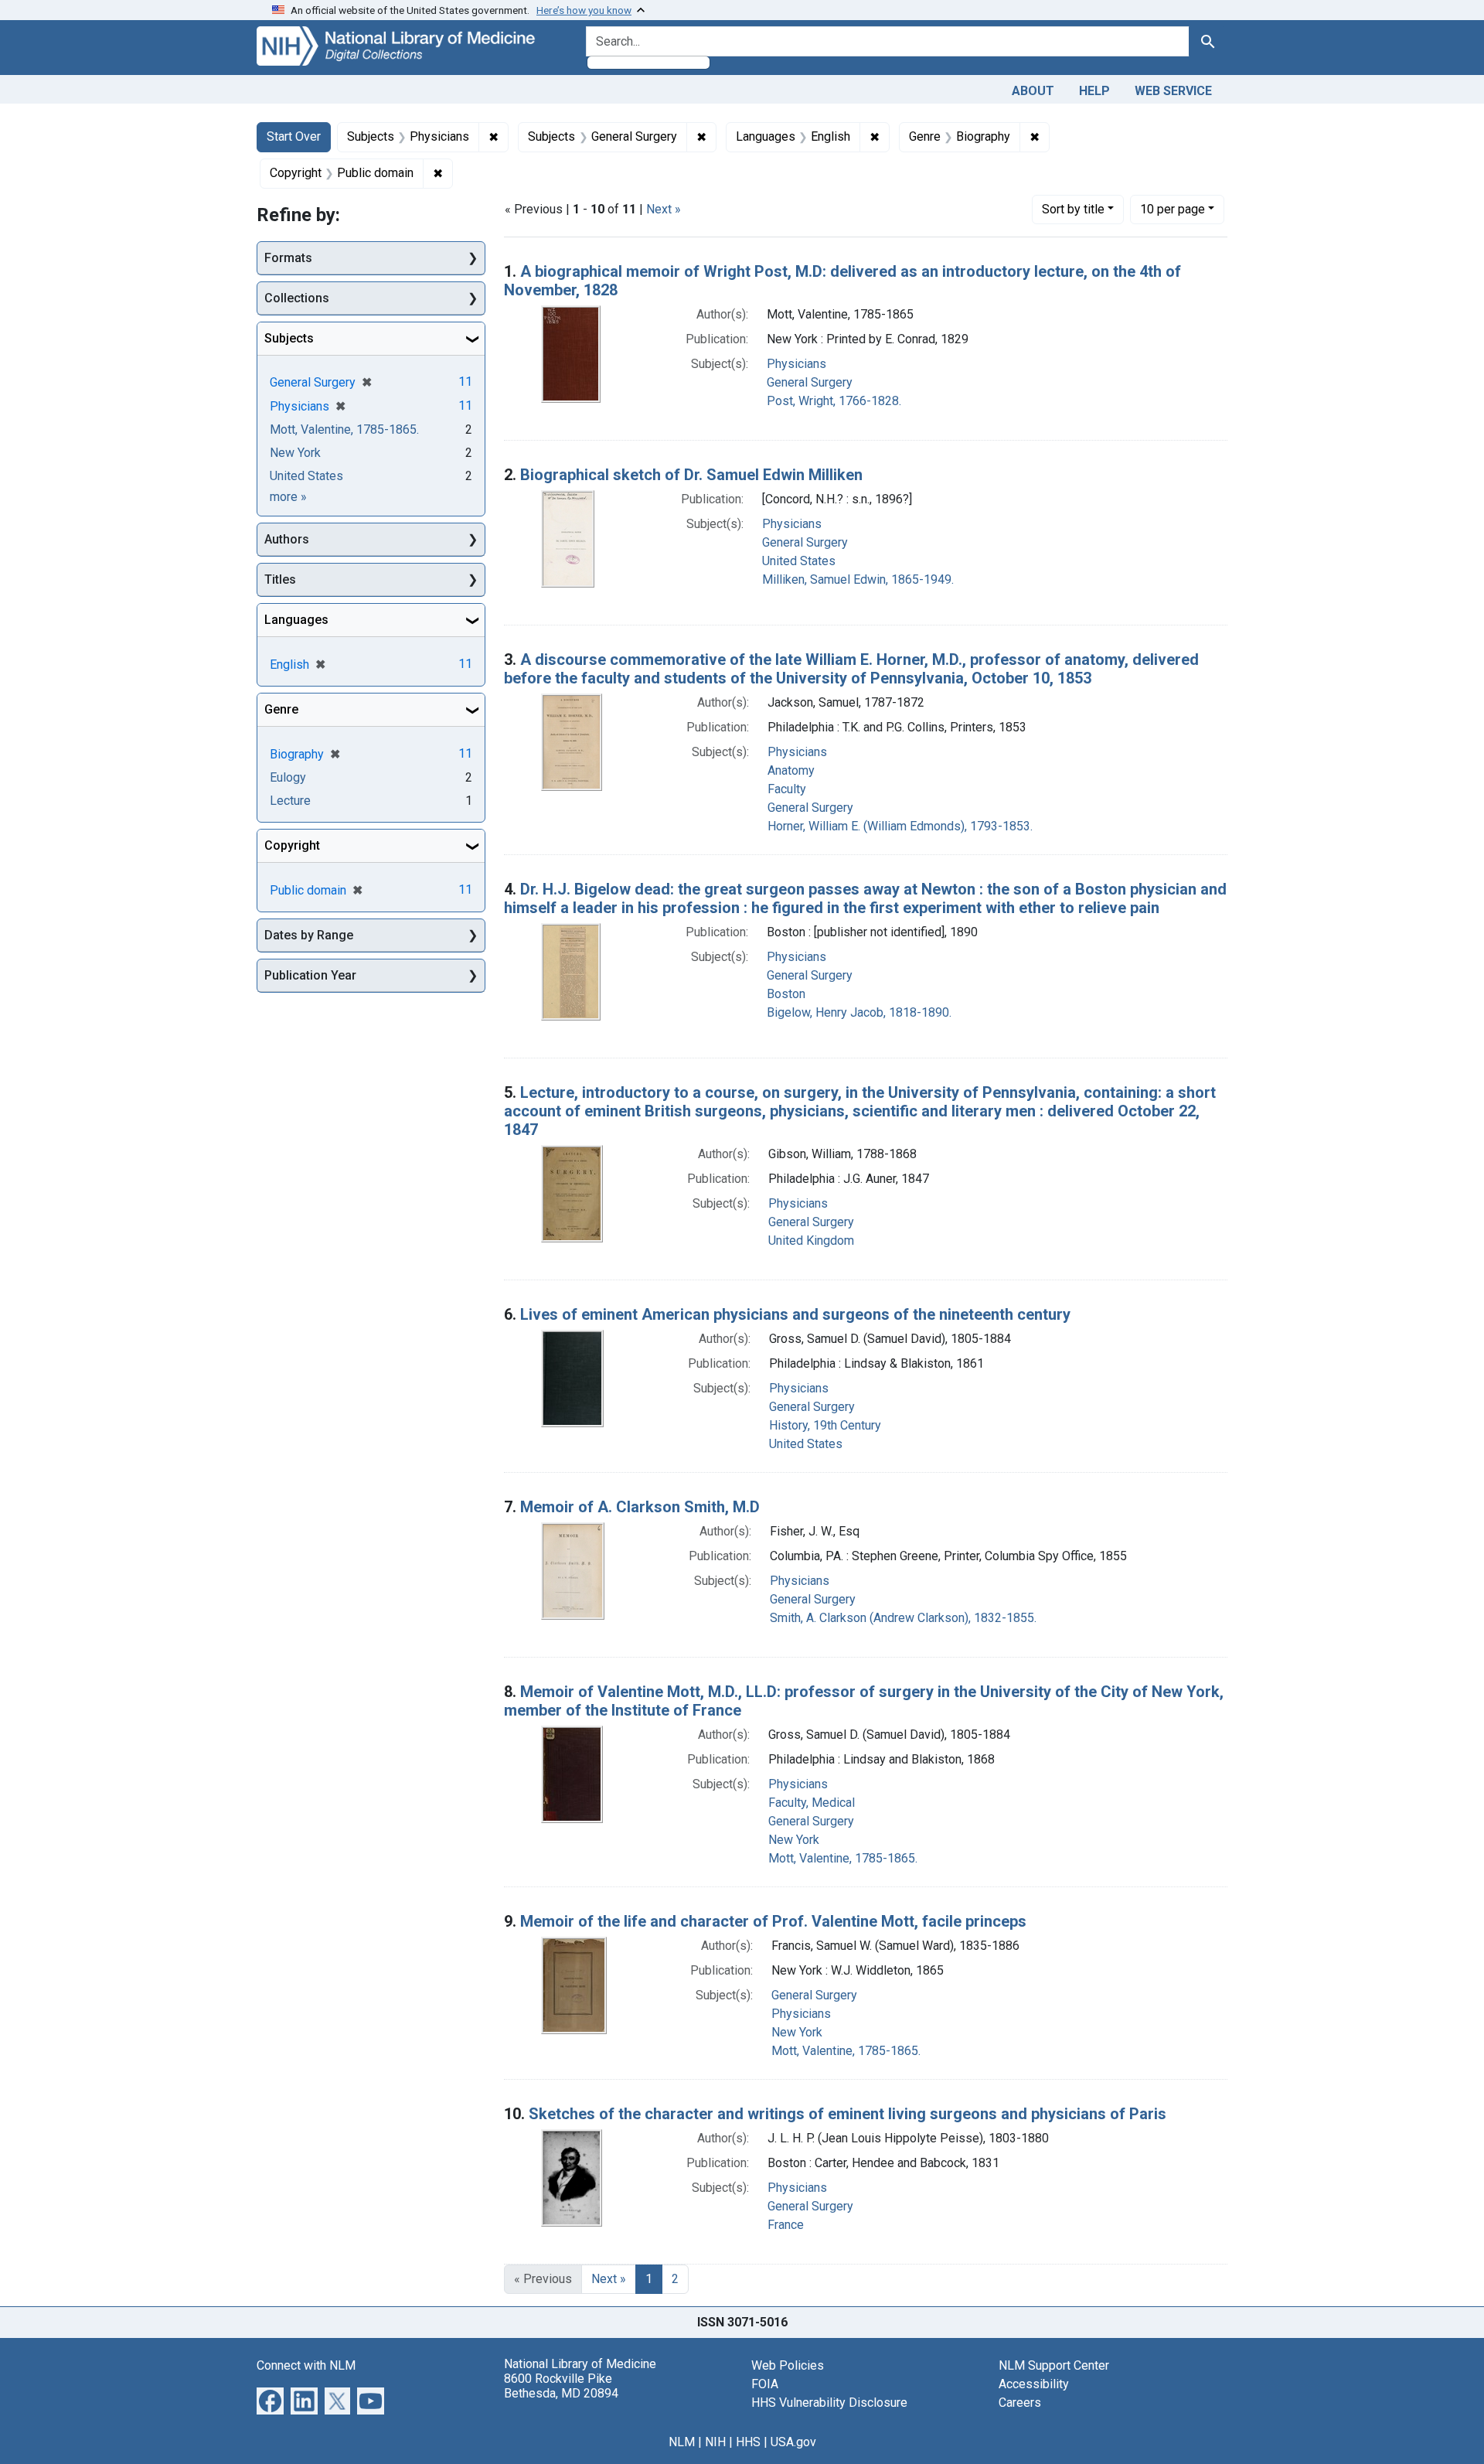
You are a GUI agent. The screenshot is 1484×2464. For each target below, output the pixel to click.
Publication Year (310, 975)
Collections (297, 298)
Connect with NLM (306, 2365)
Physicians (796, 364)
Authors (287, 539)
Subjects (289, 338)
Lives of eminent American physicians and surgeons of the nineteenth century (795, 1314)
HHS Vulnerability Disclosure (829, 2403)
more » (288, 497)
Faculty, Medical (812, 1803)
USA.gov (793, 2442)
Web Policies (788, 2365)
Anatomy (791, 770)
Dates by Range (309, 935)
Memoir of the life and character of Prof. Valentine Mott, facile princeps (773, 1921)
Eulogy (288, 777)
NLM (682, 2442)
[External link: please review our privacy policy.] (270, 2399)
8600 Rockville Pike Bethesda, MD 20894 (561, 2386)
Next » (664, 209)
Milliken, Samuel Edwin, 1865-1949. (858, 579)
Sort (1073, 209)
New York (794, 1840)
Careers (1020, 2403)
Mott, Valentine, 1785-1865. (843, 1858)
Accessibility (1034, 2384)
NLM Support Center (1054, 2365)
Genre (281, 709)
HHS (748, 2442)
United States (799, 561)
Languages (296, 620)
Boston (786, 994)
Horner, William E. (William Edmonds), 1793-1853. (900, 826)
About (1033, 91)
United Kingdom (811, 1241)
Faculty (787, 789)
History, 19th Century (825, 1425)
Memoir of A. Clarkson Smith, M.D (640, 1507)
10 (1173, 209)
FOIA (765, 2384)
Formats (288, 258)
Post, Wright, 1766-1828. (834, 401)
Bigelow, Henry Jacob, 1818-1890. (859, 1012)
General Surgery (810, 382)
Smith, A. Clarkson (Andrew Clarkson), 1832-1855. (903, 1618)
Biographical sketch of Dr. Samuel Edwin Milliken (691, 475)
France (786, 2225)
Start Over (294, 136)
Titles (280, 579)
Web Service (1173, 91)
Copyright (292, 845)
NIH (715, 2442)
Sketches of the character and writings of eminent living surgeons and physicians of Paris (848, 2114)
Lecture (290, 801)
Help (1094, 91)
